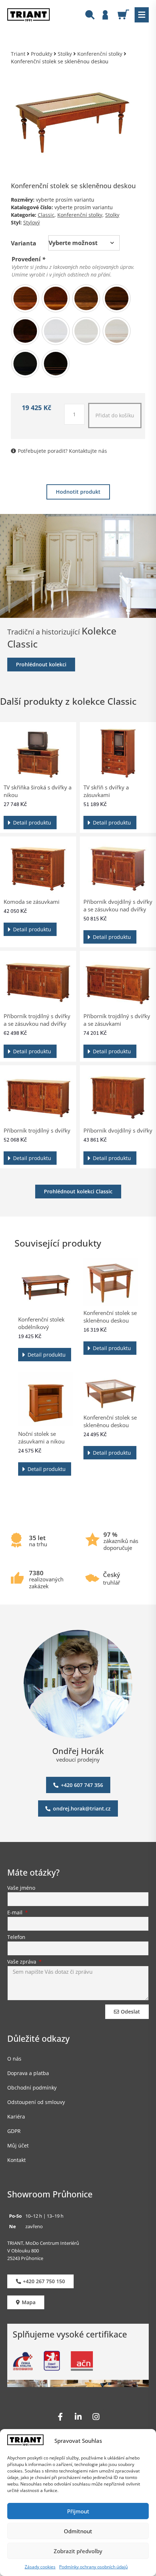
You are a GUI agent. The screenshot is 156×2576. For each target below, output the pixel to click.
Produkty (42, 54)
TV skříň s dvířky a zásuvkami (106, 791)
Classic (46, 215)
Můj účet (18, 2145)
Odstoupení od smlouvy (36, 2102)
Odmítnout (78, 2531)
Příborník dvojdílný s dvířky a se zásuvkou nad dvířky (118, 905)
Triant (18, 54)
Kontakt (17, 2160)
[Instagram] (96, 2417)
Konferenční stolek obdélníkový (41, 1323)
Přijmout (78, 2511)
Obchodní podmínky (32, 2088)
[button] (142, 15)
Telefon (16, 1938)
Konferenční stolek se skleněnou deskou (110, 1317)
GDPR (14, 2131)
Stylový (32, 222)
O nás (14, 2059)
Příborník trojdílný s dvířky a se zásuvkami (117, 1020)
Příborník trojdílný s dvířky (37, 1130)
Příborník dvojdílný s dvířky (118, 1130)
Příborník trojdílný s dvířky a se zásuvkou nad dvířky (37, 1020)
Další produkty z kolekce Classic (68, 701)
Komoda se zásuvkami (32, 902)
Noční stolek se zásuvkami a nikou (41, 1437)
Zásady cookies (40, 2567)
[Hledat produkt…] (90, 16)
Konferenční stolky (100, 54)
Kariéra (16, 2117)
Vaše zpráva (22, 1962)
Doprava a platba (28, 2073)
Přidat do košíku (115, 415)
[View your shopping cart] (126, 14)
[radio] (25, 298)
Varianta (24, 243)
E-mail (16, 1913)
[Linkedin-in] (78, 2417)
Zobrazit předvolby (78, 2551)
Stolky (65, 54)
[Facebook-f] (60, 2417)
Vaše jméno (21, 1888)
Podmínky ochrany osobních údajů (93, 2567)
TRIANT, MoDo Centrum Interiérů (43, 2243)
